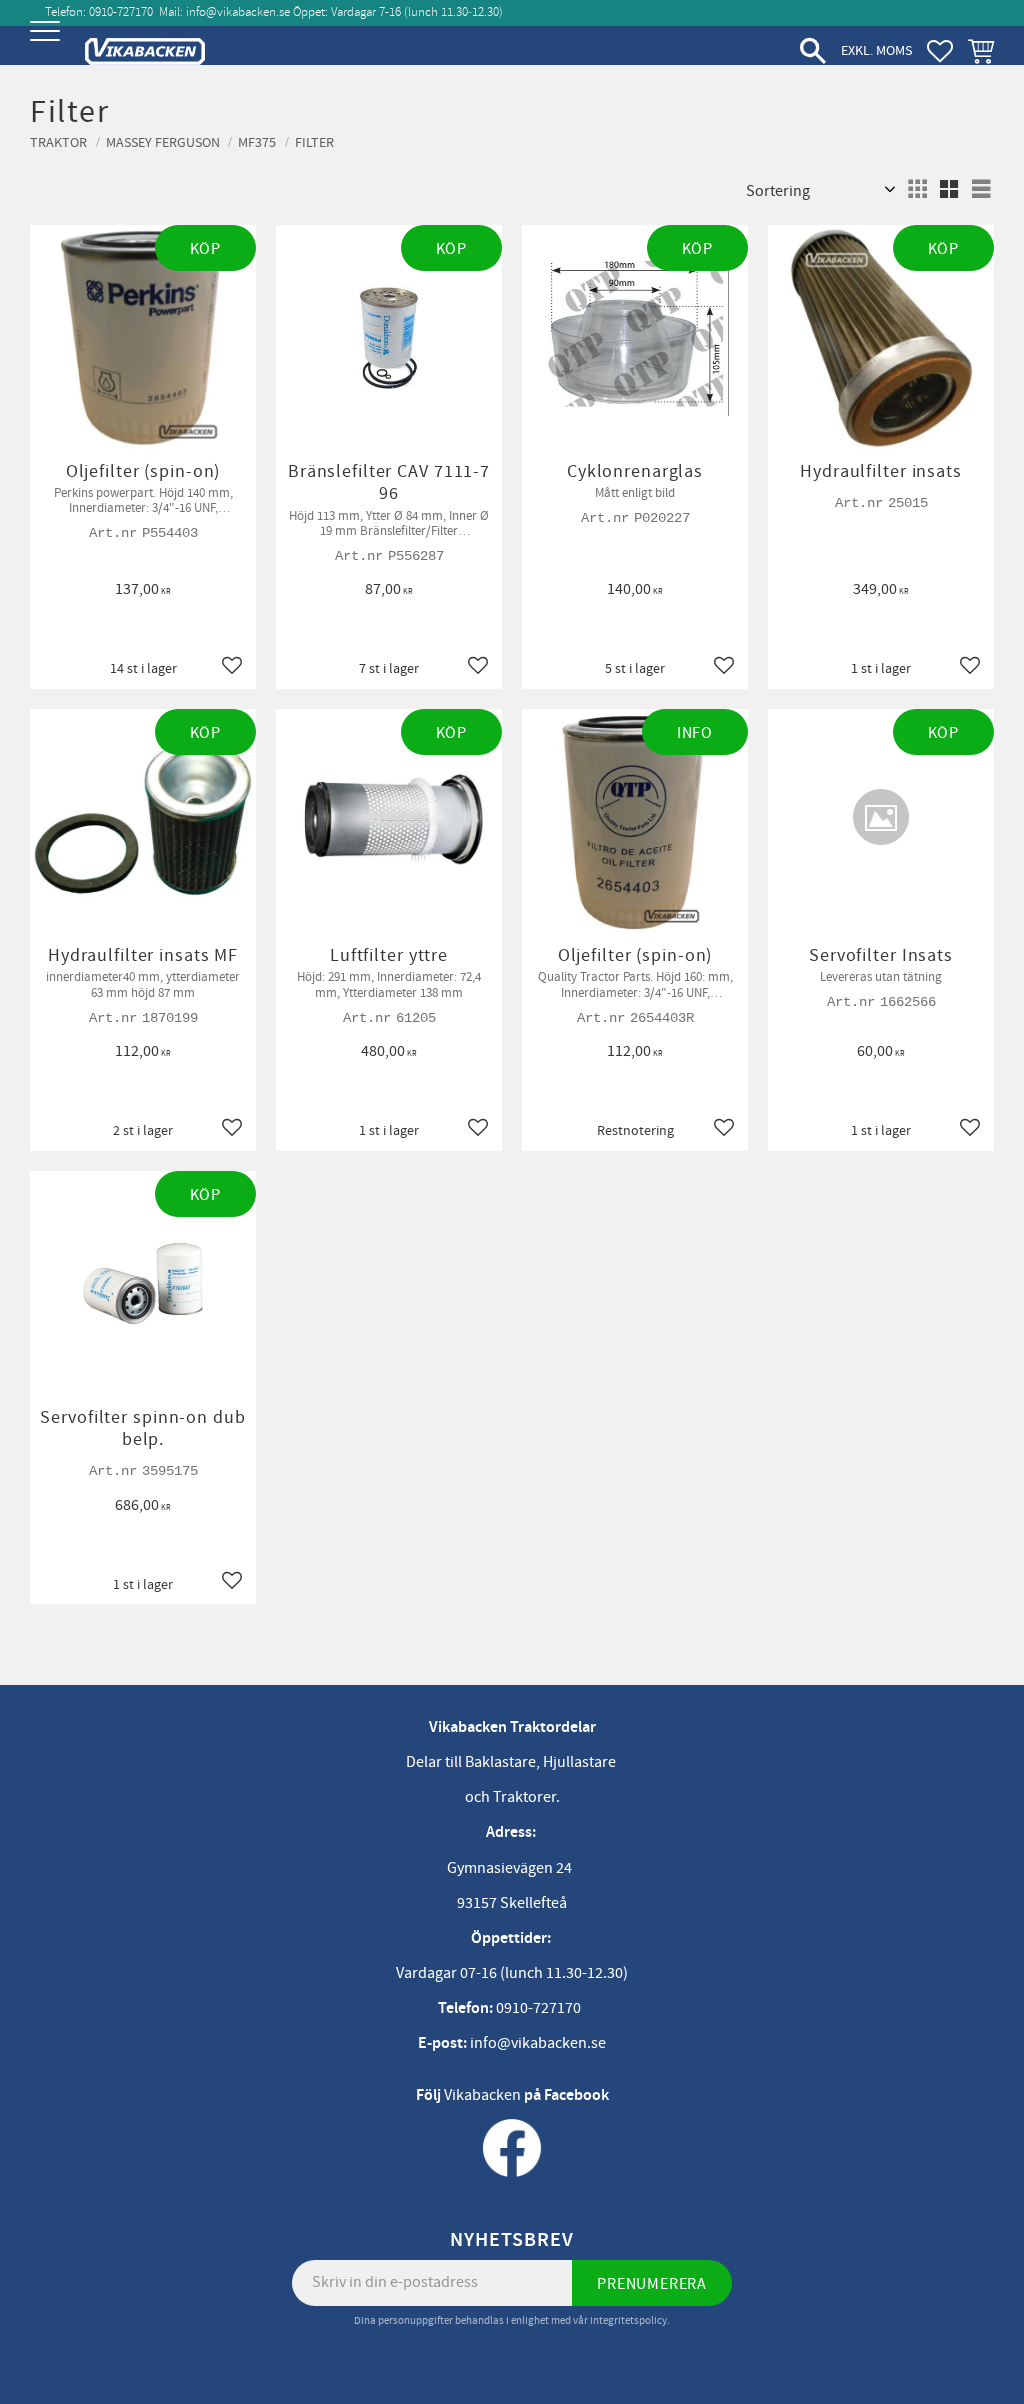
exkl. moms (876, 50)
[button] (47, 47)
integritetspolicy (628, 2320)
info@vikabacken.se (238, 12)
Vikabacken (482, 2095)
